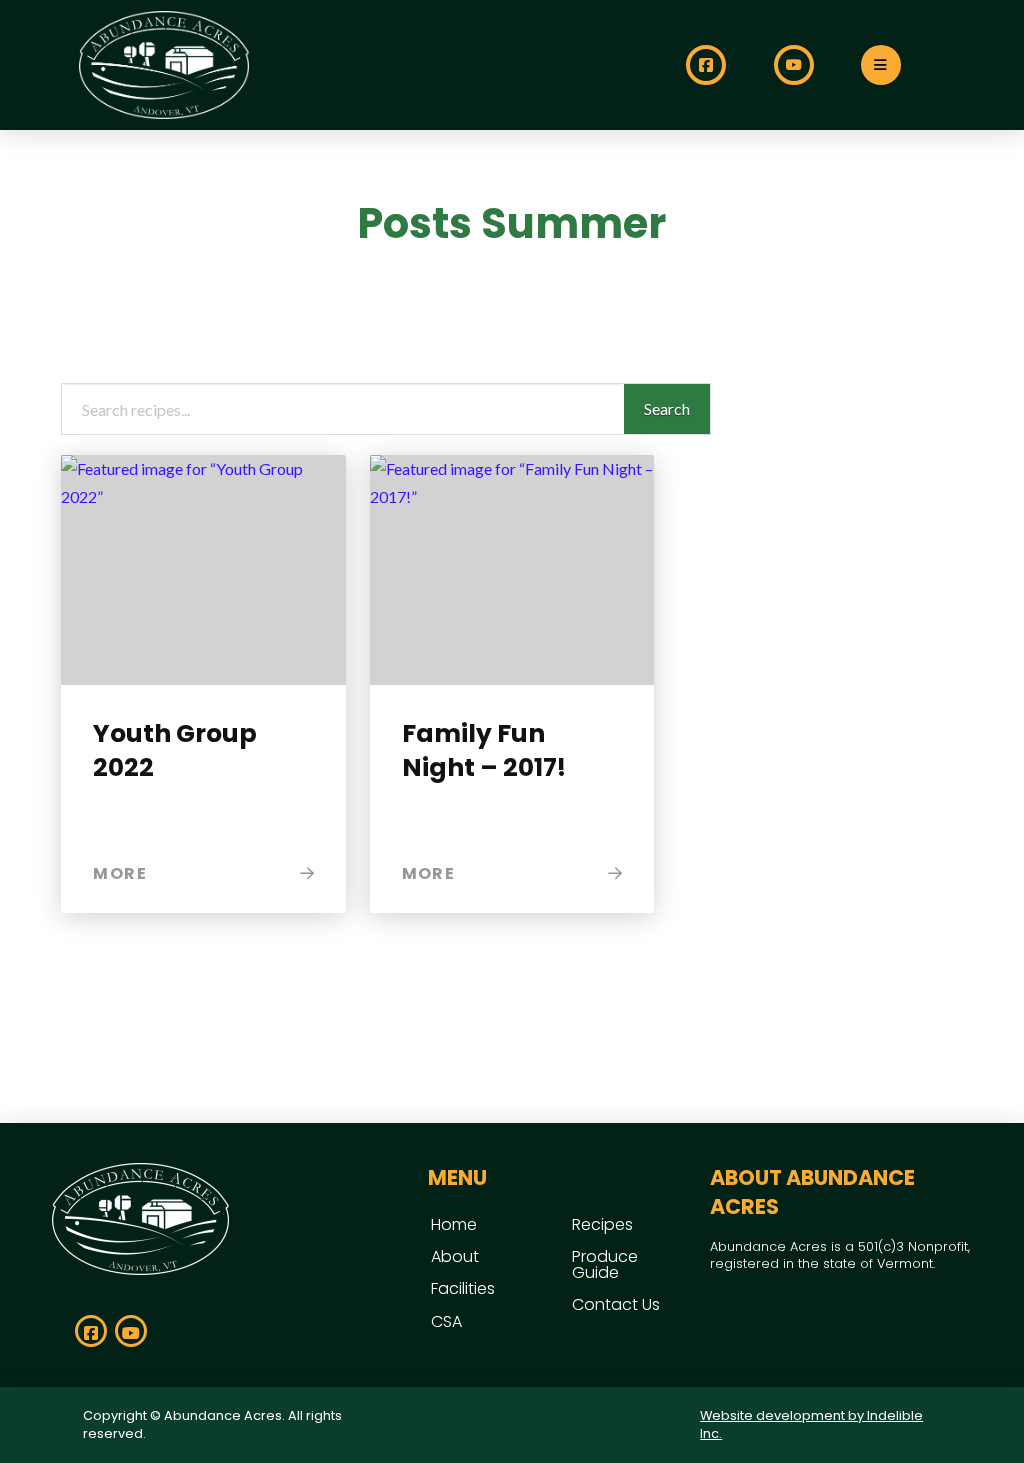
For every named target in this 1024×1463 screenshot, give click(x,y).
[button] (881, 65)
